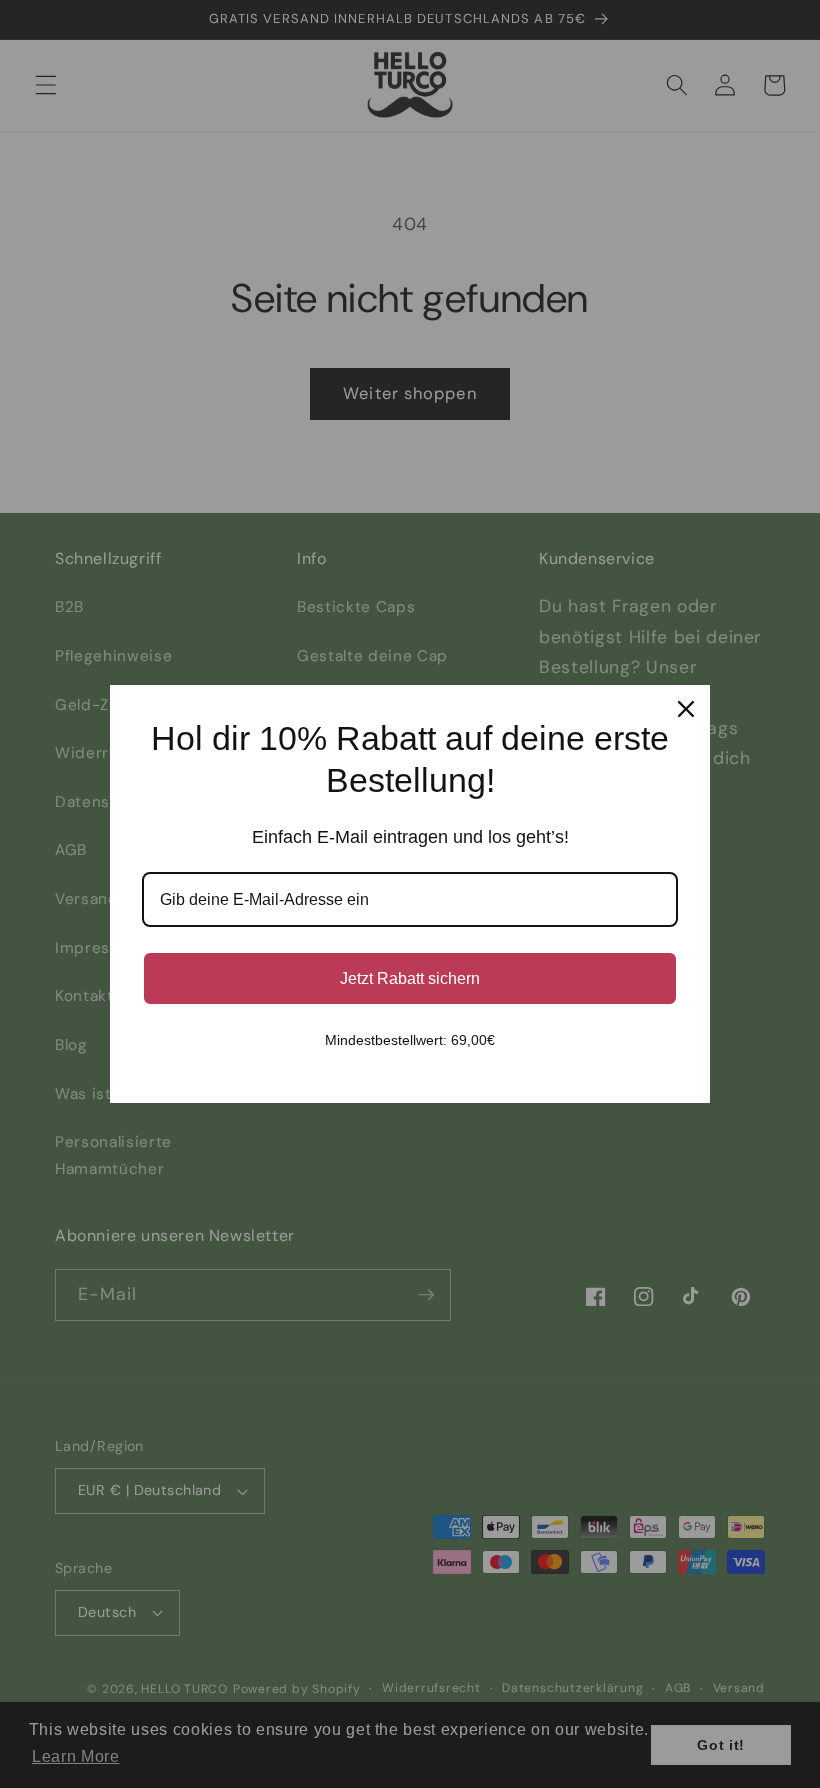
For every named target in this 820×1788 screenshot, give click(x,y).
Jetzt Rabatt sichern (410, 978)
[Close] (686, 709)
